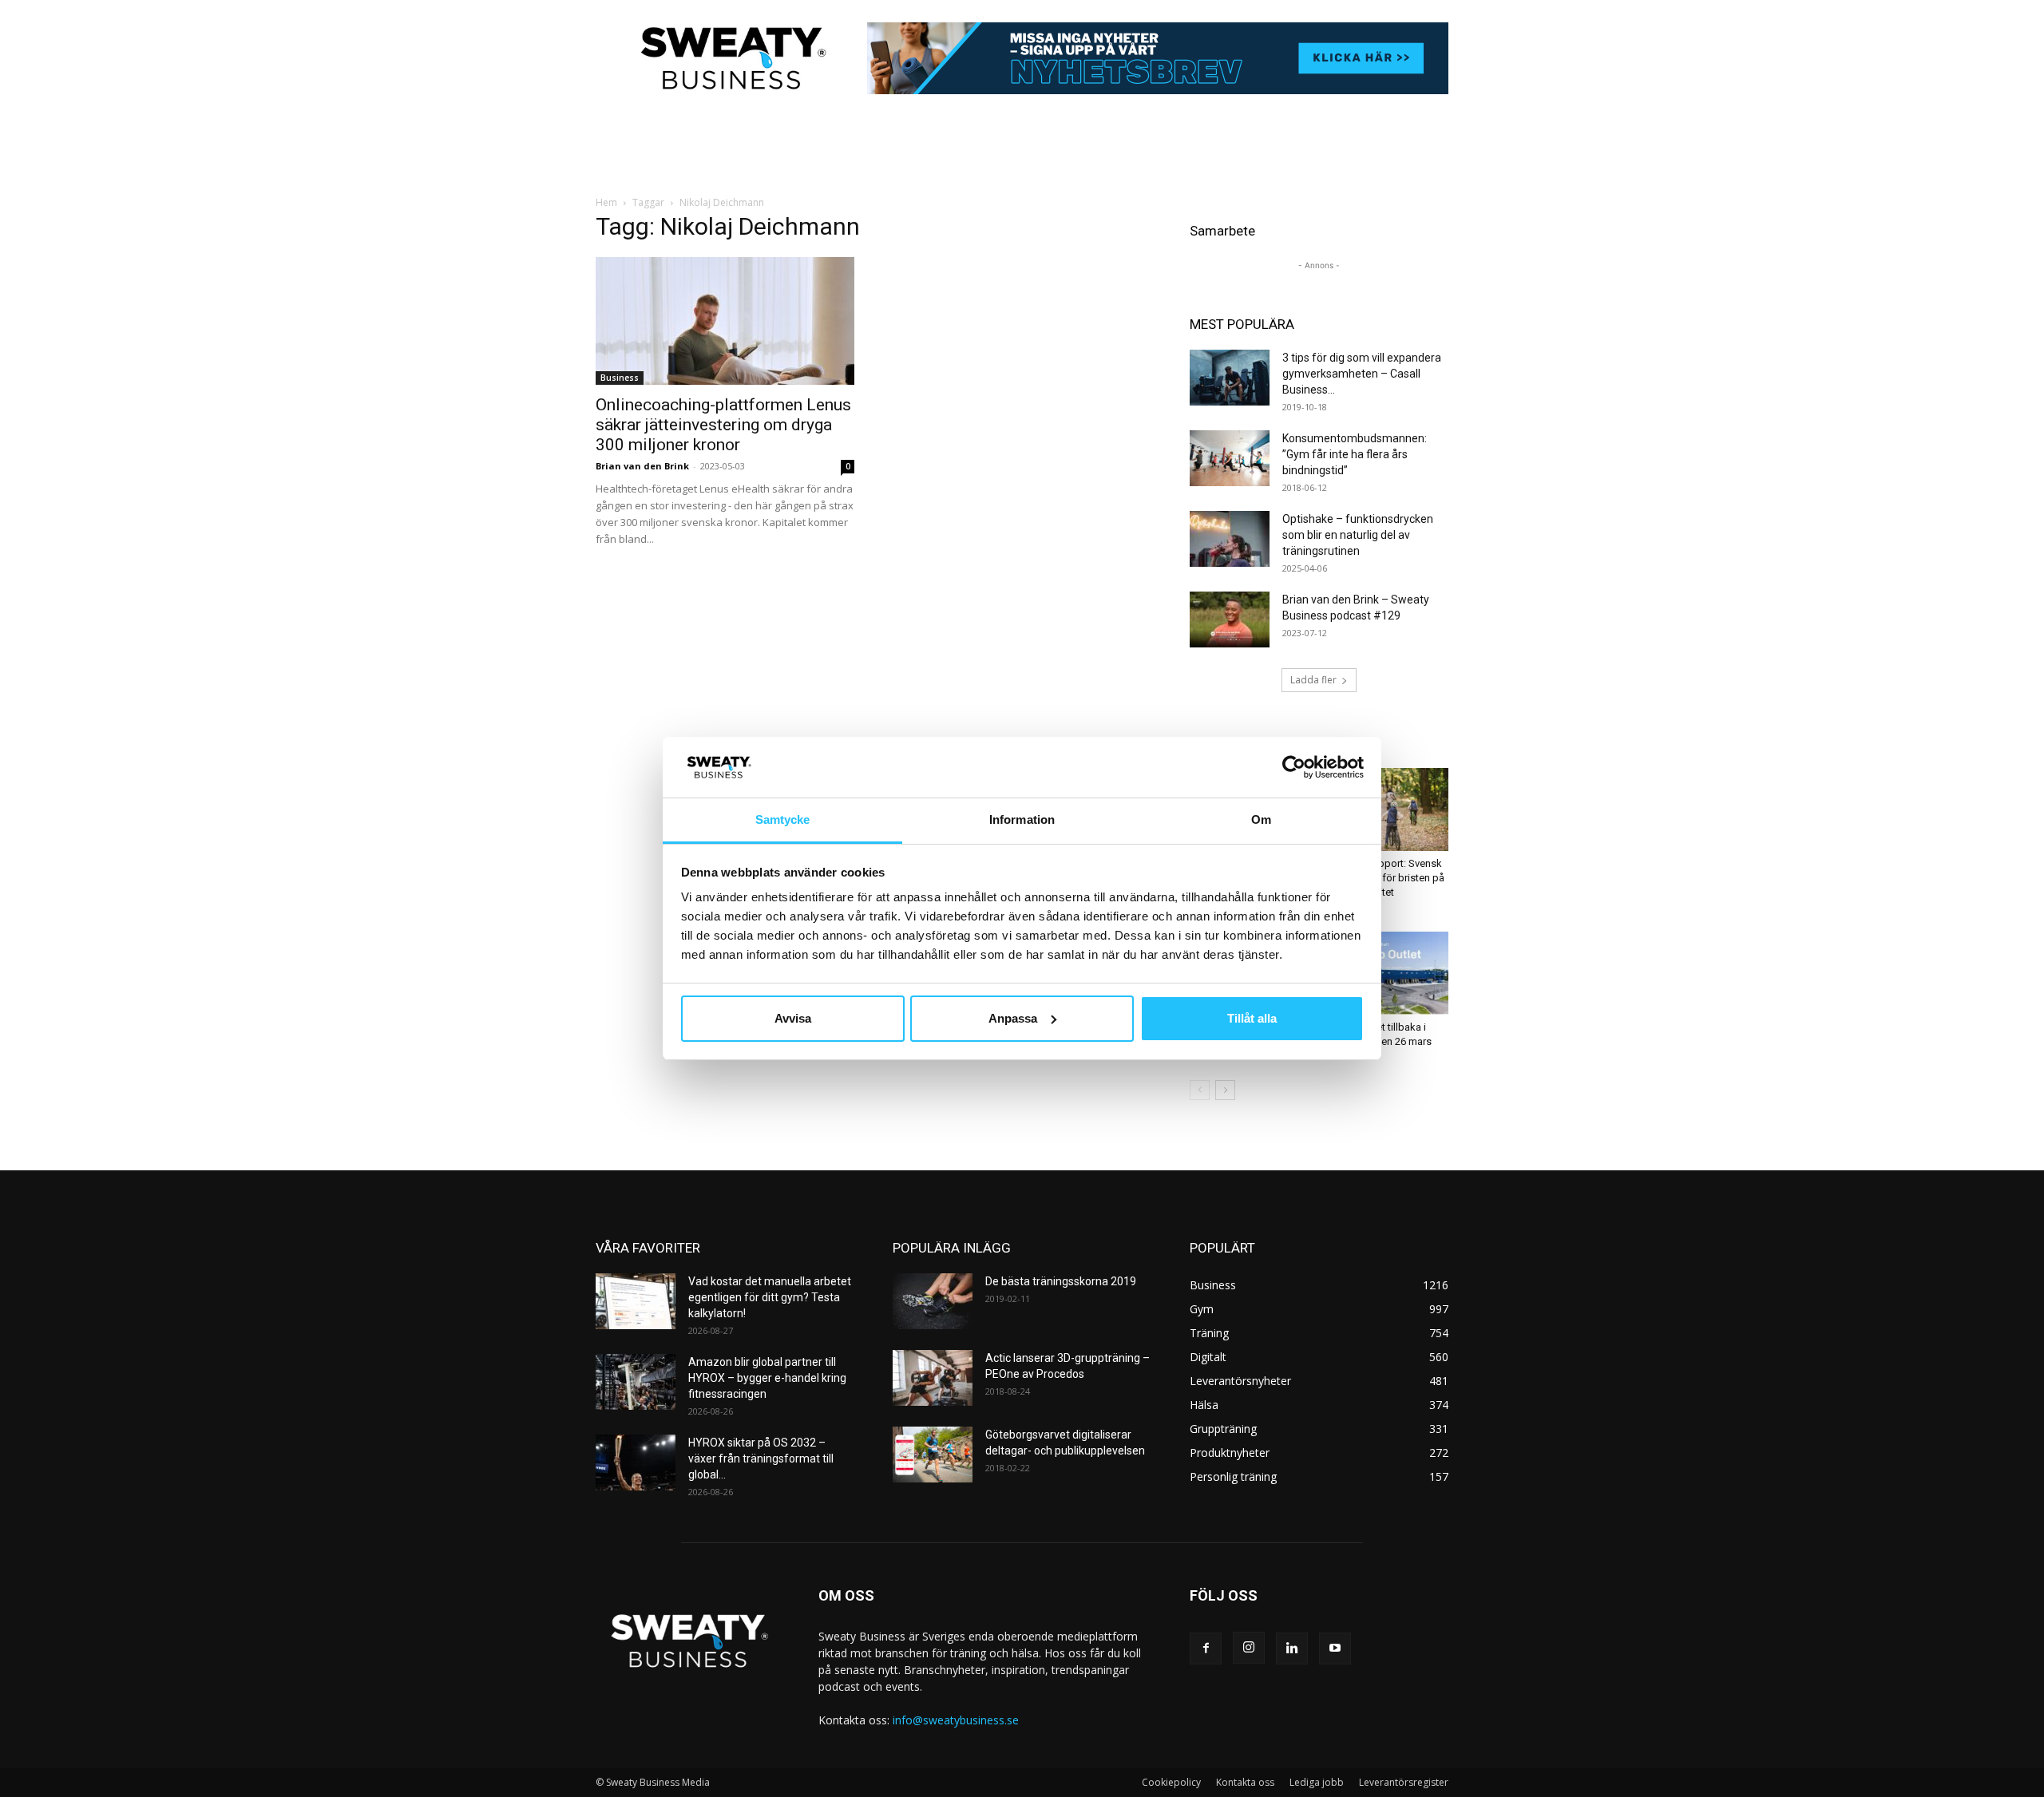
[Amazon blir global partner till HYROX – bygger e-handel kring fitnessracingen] (636, 1382)
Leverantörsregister (1404, 1782)
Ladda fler (1313, 680)
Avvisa (793, 1018)
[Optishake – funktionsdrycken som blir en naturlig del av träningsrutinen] (1230, 539)
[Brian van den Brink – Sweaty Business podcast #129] (1230, 619)
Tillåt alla (1252, 1018)
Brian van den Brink (642, 466)
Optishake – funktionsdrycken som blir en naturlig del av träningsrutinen (1358, 535)
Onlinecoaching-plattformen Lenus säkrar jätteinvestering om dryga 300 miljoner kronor (723, 425)
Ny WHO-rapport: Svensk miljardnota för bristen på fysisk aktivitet (1386, 878)
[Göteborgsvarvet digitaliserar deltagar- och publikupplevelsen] (933, 1455)
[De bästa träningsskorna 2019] (933, 1301)
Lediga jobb (1317, 1782)
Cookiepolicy (1171, 1782)
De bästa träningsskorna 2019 (1061, 1281)
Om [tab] (1261, 819)
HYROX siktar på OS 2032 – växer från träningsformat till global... (761, 1459)
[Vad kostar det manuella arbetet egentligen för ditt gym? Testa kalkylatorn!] (636, 1301)
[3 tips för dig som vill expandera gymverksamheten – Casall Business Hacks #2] (1230, 378)
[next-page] (1225, 1090)
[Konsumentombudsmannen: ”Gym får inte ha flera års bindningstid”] (1230, 458)
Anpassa (1013, 1018)
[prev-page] (1200, 1090)
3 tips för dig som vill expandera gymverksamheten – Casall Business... (1362, 374)
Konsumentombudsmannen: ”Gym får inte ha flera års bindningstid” (1355, 454)
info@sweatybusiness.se (956, 1720)
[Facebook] (1206, 1649)
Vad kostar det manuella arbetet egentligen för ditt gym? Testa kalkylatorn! (770, 1297)
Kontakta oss (1245, 1782)
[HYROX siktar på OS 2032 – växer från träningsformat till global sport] (636, 1463)
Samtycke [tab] (783, 819)
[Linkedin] (1292, 1649)
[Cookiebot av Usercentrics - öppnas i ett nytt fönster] (1294, 767)
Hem (606, 202)
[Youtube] (1335, 1649)
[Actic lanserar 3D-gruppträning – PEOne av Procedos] (933, 1378)
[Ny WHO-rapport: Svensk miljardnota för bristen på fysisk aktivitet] (1388, 809)
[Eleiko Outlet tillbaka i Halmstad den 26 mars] (1388, 973)
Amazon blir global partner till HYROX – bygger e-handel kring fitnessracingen (767, 1378)
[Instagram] (1249, 1648)
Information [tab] (1022, 819)
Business (620, 378)
